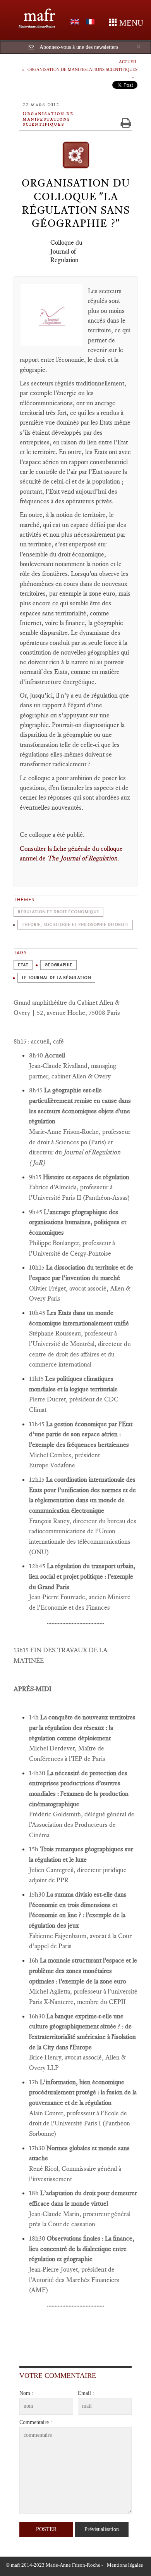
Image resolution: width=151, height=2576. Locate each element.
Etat (23, 965)
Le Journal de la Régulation (56, 978)
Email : (86, 2393)
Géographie (58, 965)
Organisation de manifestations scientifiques (82, 69)
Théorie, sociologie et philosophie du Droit (75, 925)
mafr (39, 15)
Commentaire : (36, 2422)
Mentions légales (125, 2565)
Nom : (26, 2393)
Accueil (128, 62)
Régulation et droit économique (58, 912)
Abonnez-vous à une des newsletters (79, 47)
